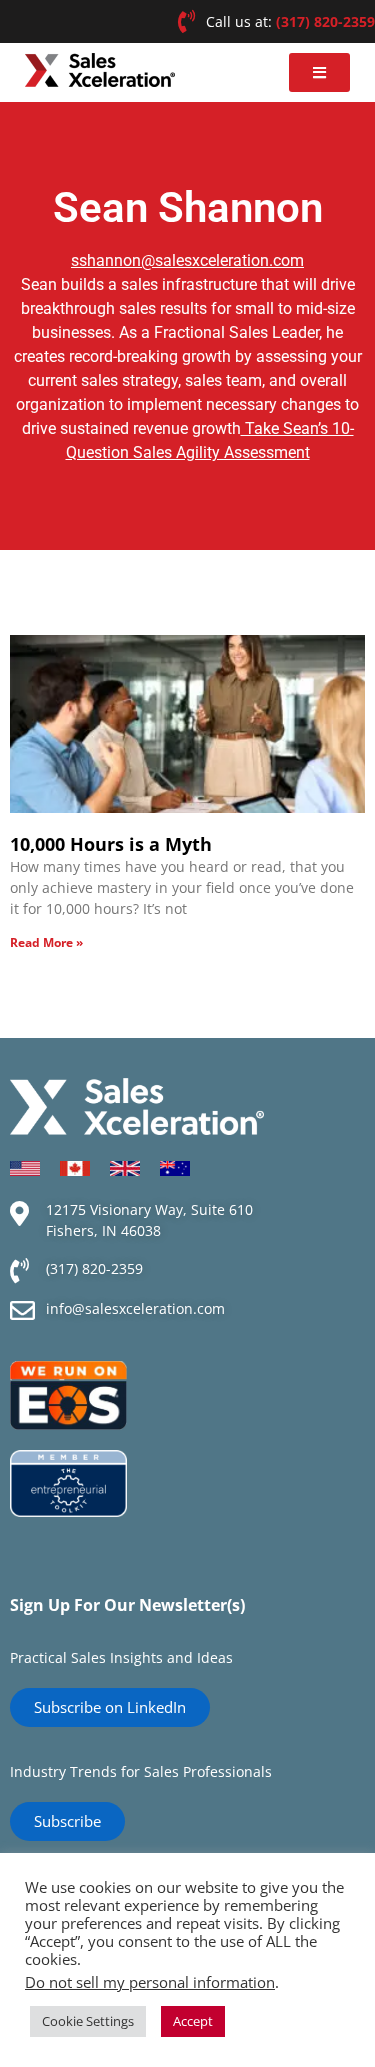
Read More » (46, 942)
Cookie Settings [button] (88, 2021)
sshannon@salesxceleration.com (187, 260)
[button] (319, 72)
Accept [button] (193, 2021)
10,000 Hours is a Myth (111, 844)
